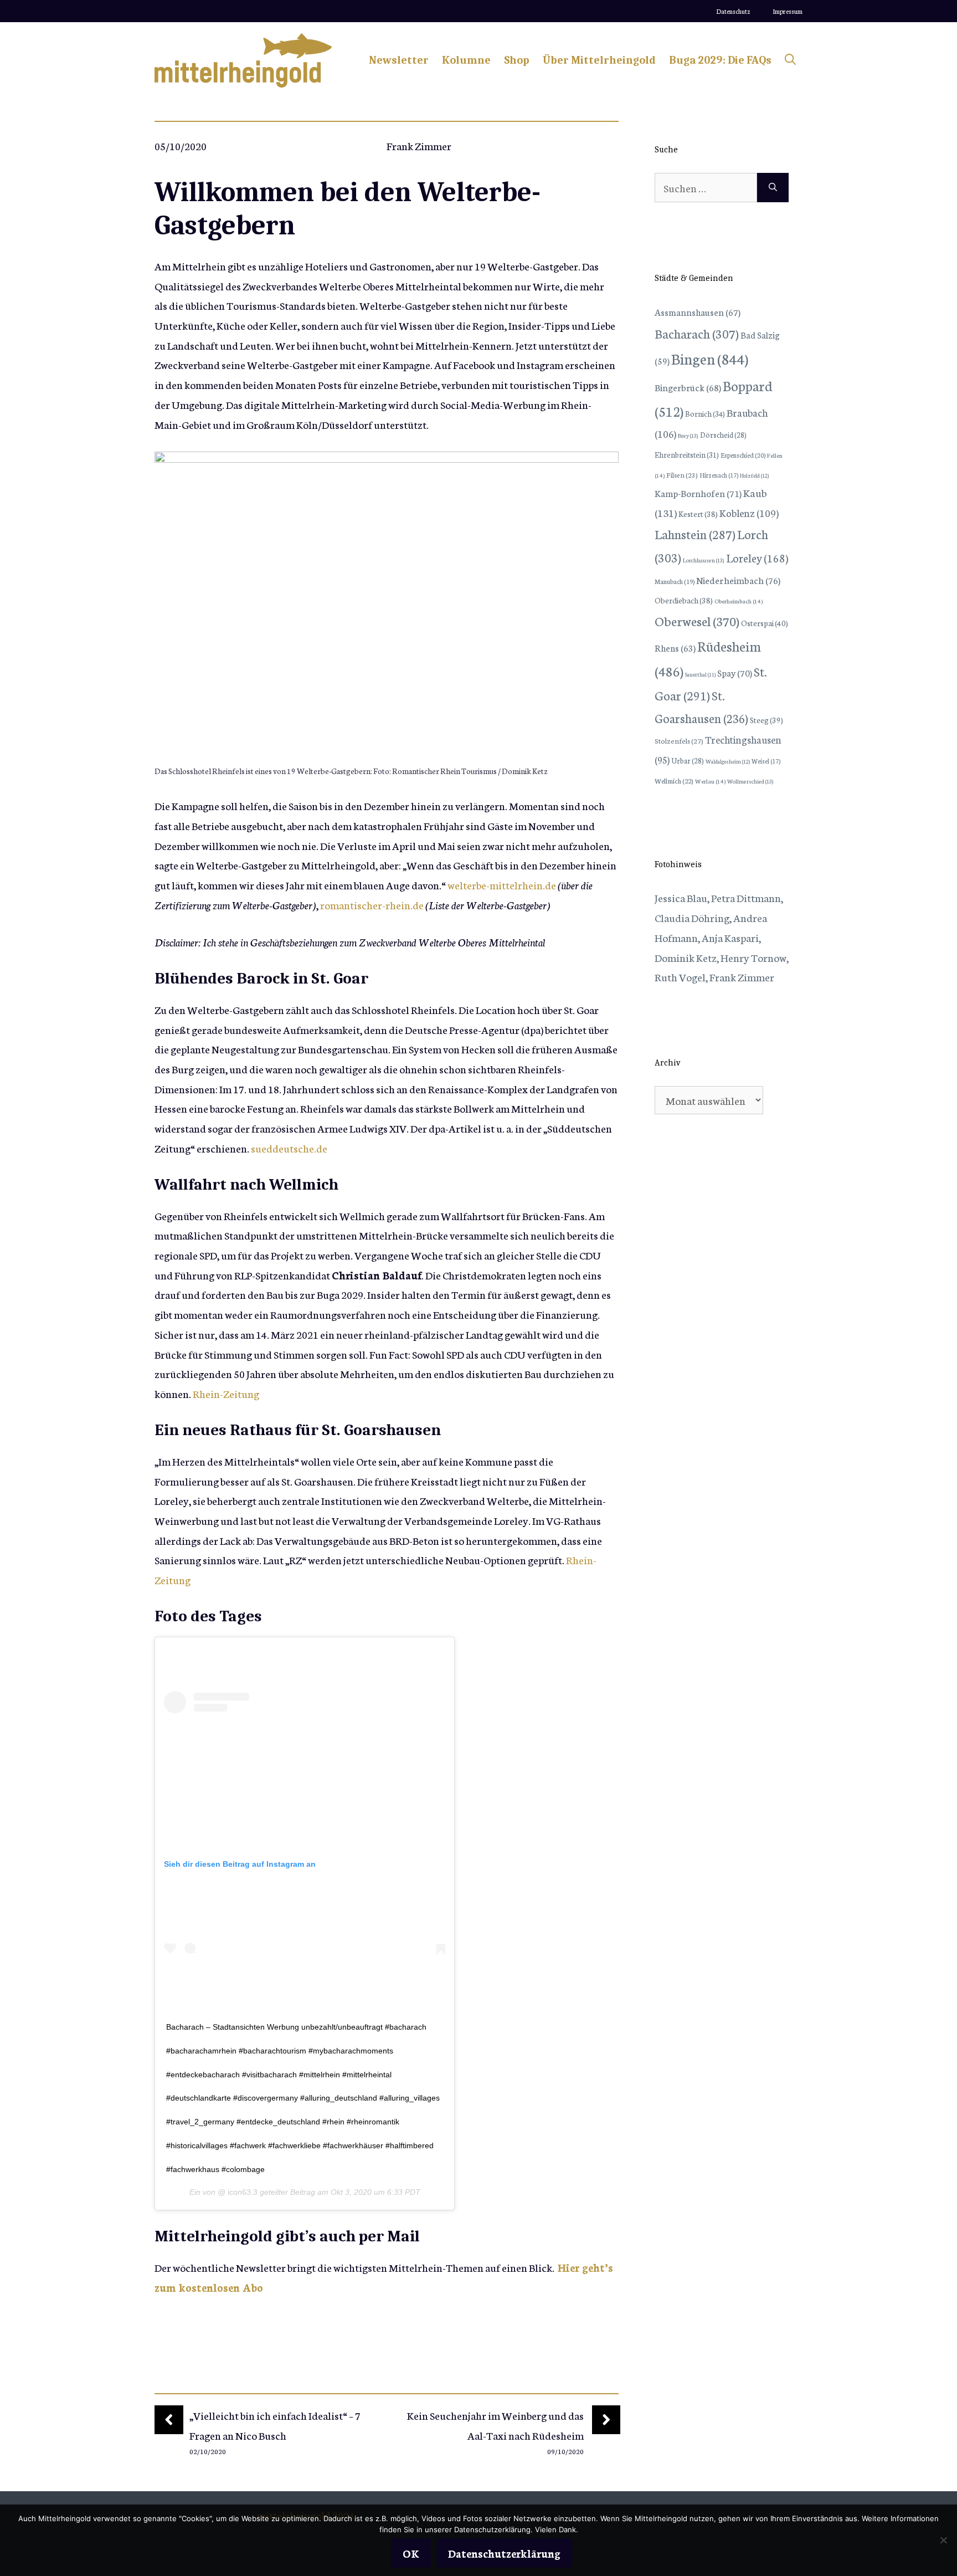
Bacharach (697, 333)
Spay (735, 672)
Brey (688, 435)
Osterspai (765, 623)
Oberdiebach (684, 600)
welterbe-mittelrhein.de (502, 885)
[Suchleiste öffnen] (790, 60)
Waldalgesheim (728, 761)
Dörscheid (723, 434)
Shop (517, 60)
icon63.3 (241, 2192)
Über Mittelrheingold (599, 60)
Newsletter (399, 60)
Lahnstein (695, 534)
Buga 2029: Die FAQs (720, 60)
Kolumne (466, 60)
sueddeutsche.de (289, 1148)
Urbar (688, 760)
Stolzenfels (679, 740)
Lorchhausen (704, 560)
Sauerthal (700, 674)
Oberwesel (697, 621)
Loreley (757, 557)
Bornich (705, 413)
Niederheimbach (738, 580)
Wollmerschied (750, 781)
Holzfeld (754, 475)
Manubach (675, 581)
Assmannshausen (698, 312)
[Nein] (943, 2540)
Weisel (766, 761)
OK (411, 2553)
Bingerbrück (688, 387)
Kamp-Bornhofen (698, 493)
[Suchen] (773, 188)
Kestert (698, 514)
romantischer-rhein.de (372, 905)
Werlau (710, 781)
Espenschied (743, 455)
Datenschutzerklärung (504, 2553)
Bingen (710, 358)
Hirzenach (719, 475)
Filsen (682, 475)
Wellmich (674, 780)
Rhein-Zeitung (226, 1393)
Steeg (766, 720)
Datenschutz (733, 11)
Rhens (675, 647)
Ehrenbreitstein (687, 455)
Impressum (788, 11)
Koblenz (749, 513)
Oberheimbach (739, 601)
